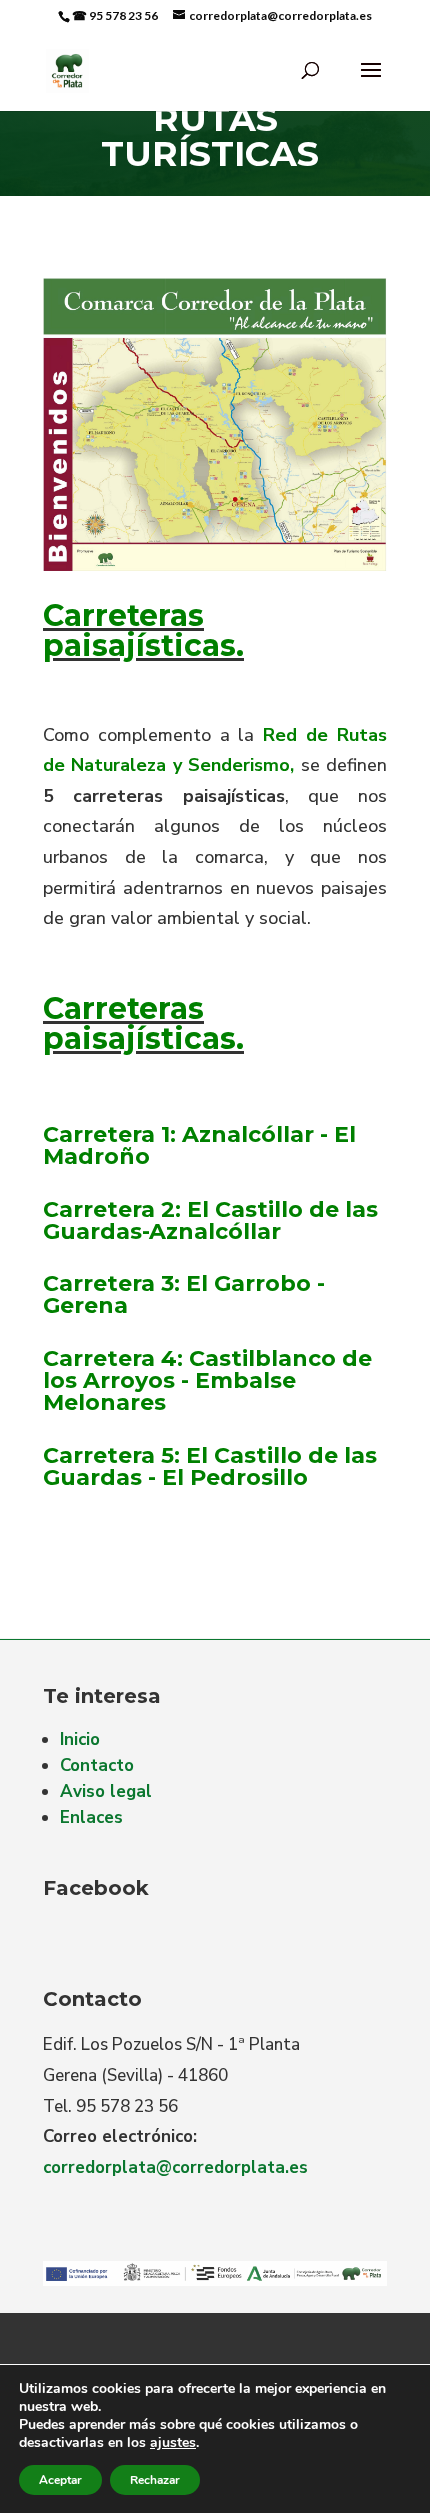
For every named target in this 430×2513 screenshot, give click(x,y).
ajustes (173, 2443)
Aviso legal (106, 1791)
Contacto (97, 1765)
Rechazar (155, 2480)
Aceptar (60, 2480)
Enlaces (91, 1817)
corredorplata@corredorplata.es (175, 2167)
